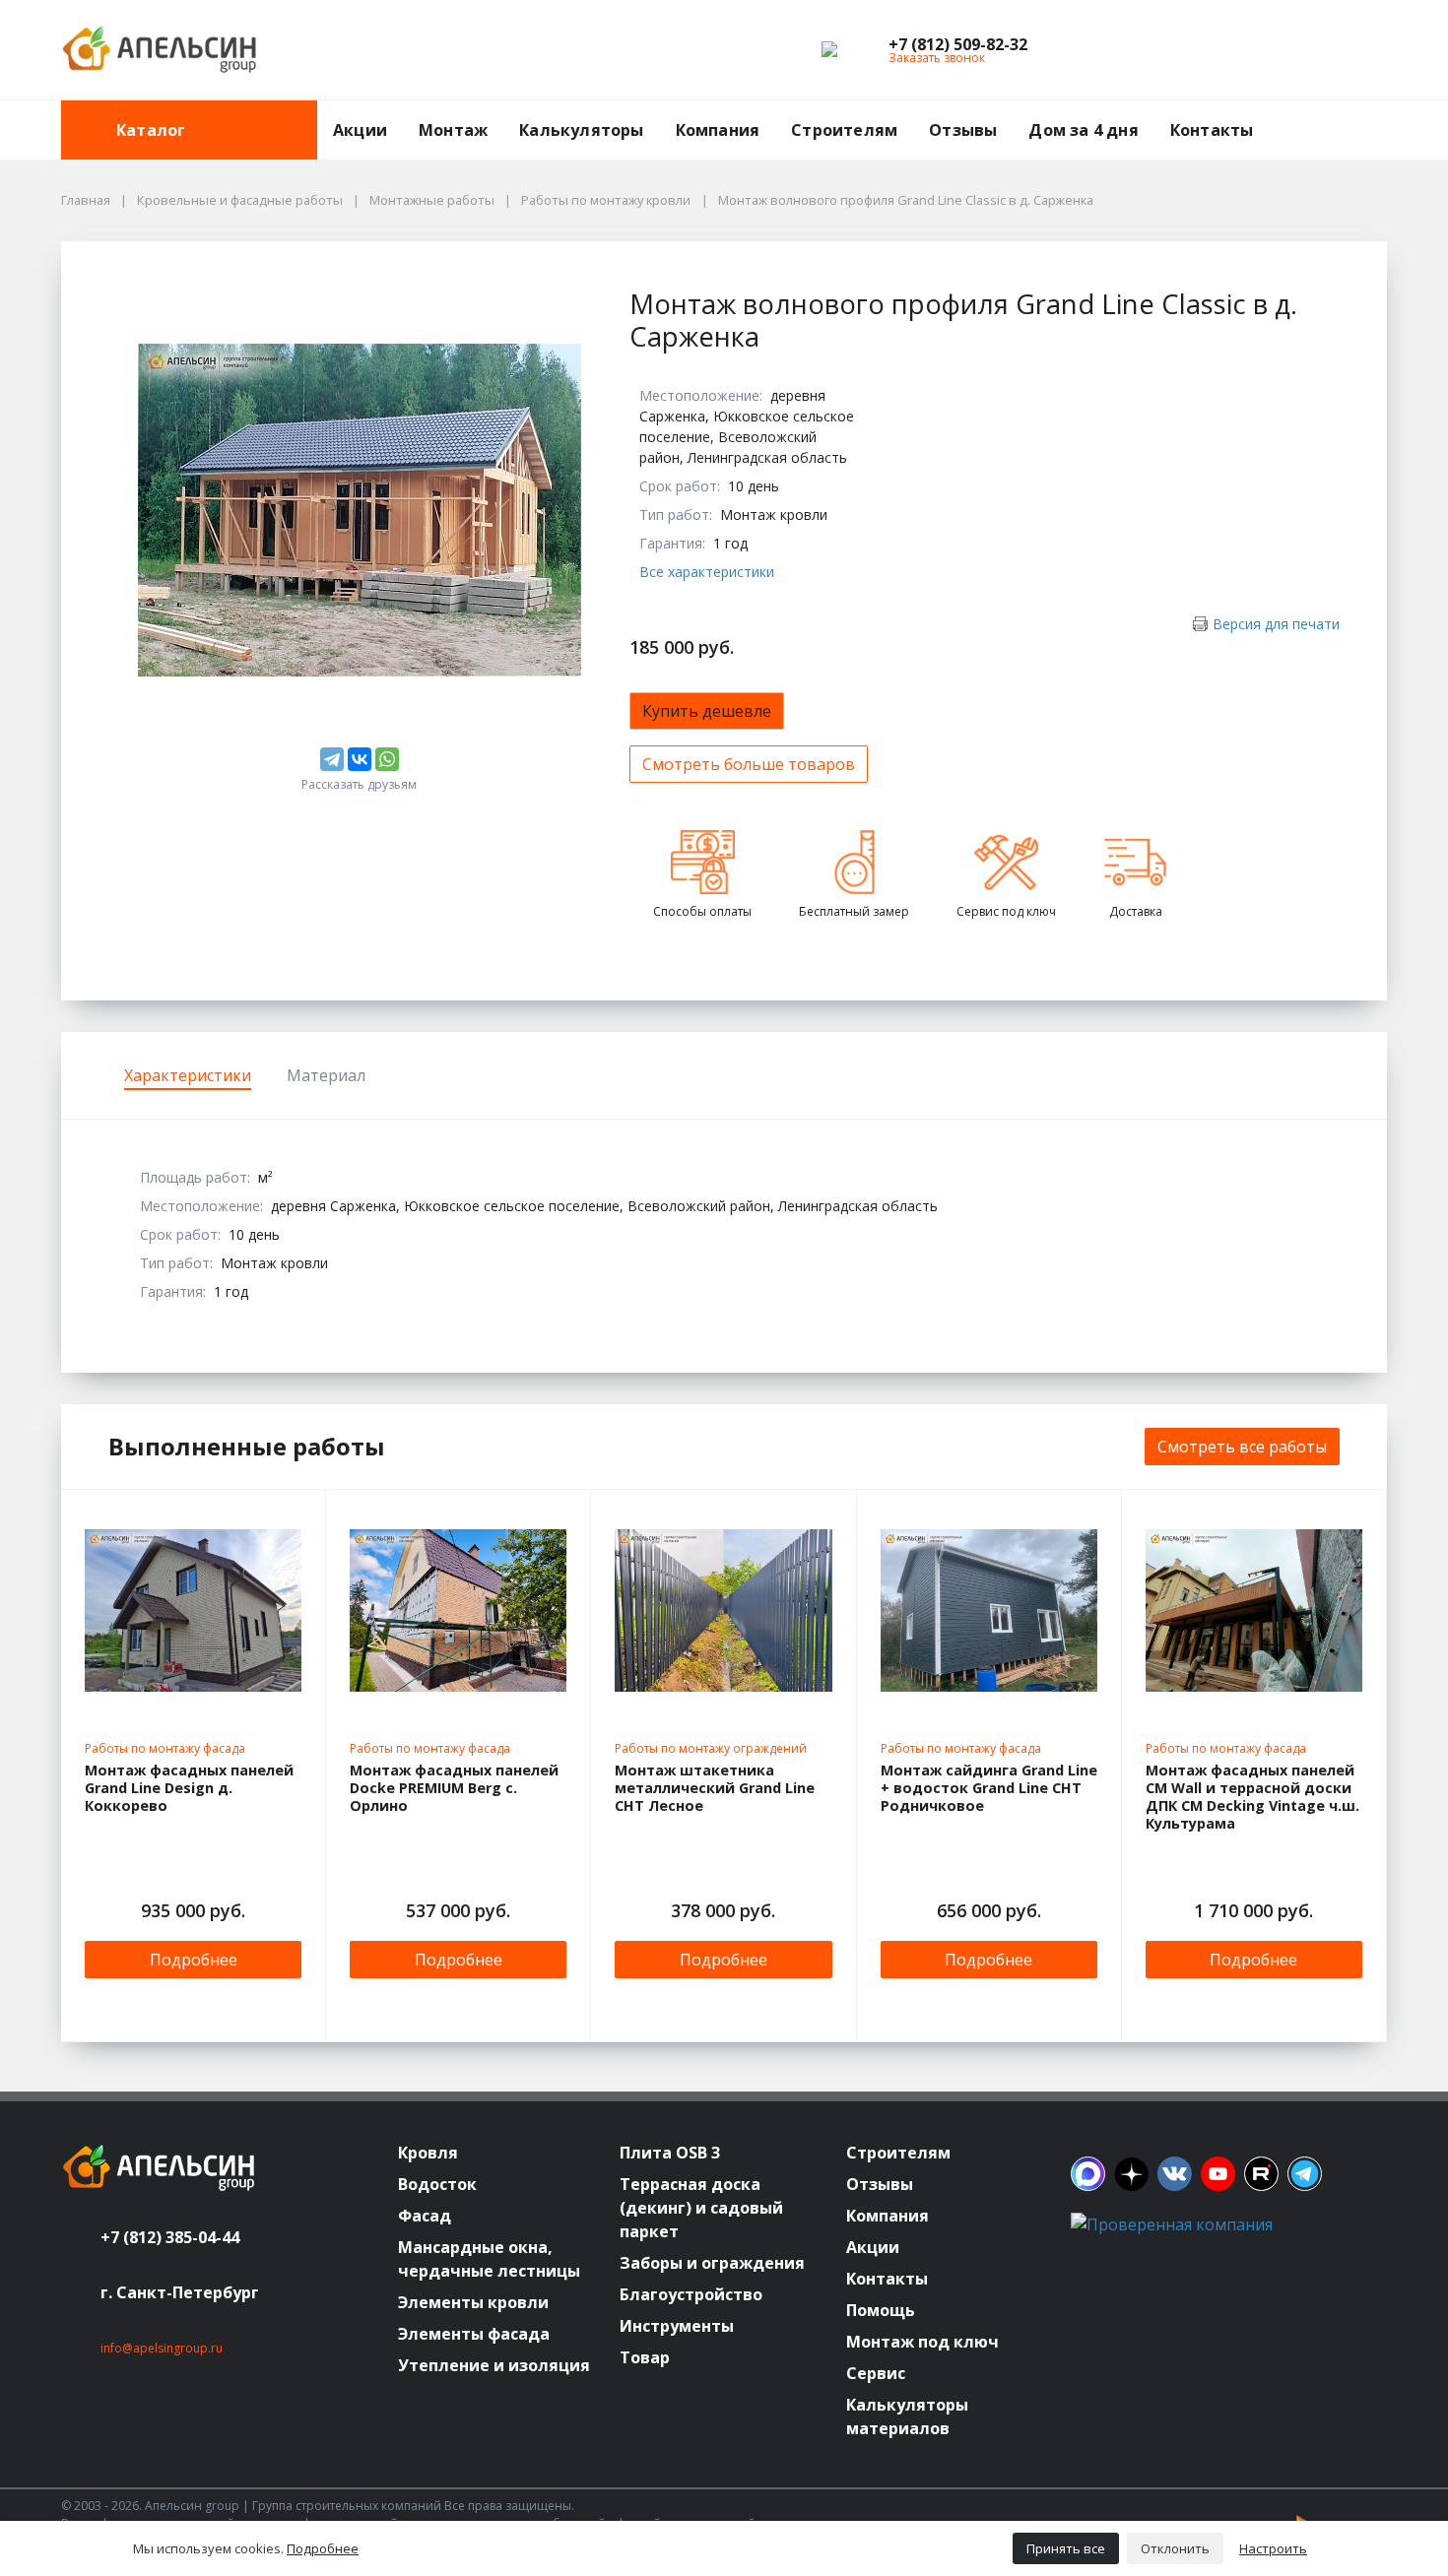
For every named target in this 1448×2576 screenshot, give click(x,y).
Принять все (1066, 2548)
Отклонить (1175, 2548)
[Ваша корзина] (1354, 50)
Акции (360, 130)
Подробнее (194, 1960)
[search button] (1379, 112)
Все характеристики (707, 572)
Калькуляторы (581, 130)
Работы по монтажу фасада (165, 1748)
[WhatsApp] (387, 759)
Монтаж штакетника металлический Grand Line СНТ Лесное (715, 1788)
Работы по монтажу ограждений (711, 1748)
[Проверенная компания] (1172, 2224)
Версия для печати (1276, 624)
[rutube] (1261, 2174)
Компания (718, 130)
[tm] (1305, 2174)
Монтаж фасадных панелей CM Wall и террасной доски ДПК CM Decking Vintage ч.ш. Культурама (1252, 1797)
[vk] (1175, 2174)
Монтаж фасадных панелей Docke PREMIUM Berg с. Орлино (454, 1788)
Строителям (844, 130)
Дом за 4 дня (1083, 130)
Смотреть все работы (1242, 1447)
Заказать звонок (937, 58)
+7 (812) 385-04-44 (170, 2237)
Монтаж (453, 130)
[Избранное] (1264, 50)
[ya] (1131, 2174)
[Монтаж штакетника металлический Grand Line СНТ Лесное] (723, 1611)
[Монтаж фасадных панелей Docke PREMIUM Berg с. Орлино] (458, 1611)
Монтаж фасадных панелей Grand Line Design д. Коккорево (189, 1788)
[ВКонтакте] (360, 759)
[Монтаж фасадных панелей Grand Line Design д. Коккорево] (193, 1611)
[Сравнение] (1309, 50)
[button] (958, 44)
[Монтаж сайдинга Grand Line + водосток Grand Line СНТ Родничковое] (989, 1611)
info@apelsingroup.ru (162, 2348)
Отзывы (963, 130)
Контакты (1212, 130)
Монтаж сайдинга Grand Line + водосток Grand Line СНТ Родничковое (989, 1788)
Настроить (1273, 2548)
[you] (1218, 2174)
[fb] (1088, 2174)
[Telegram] (332, 759)
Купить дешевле (707, 711)
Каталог (151, 130)
